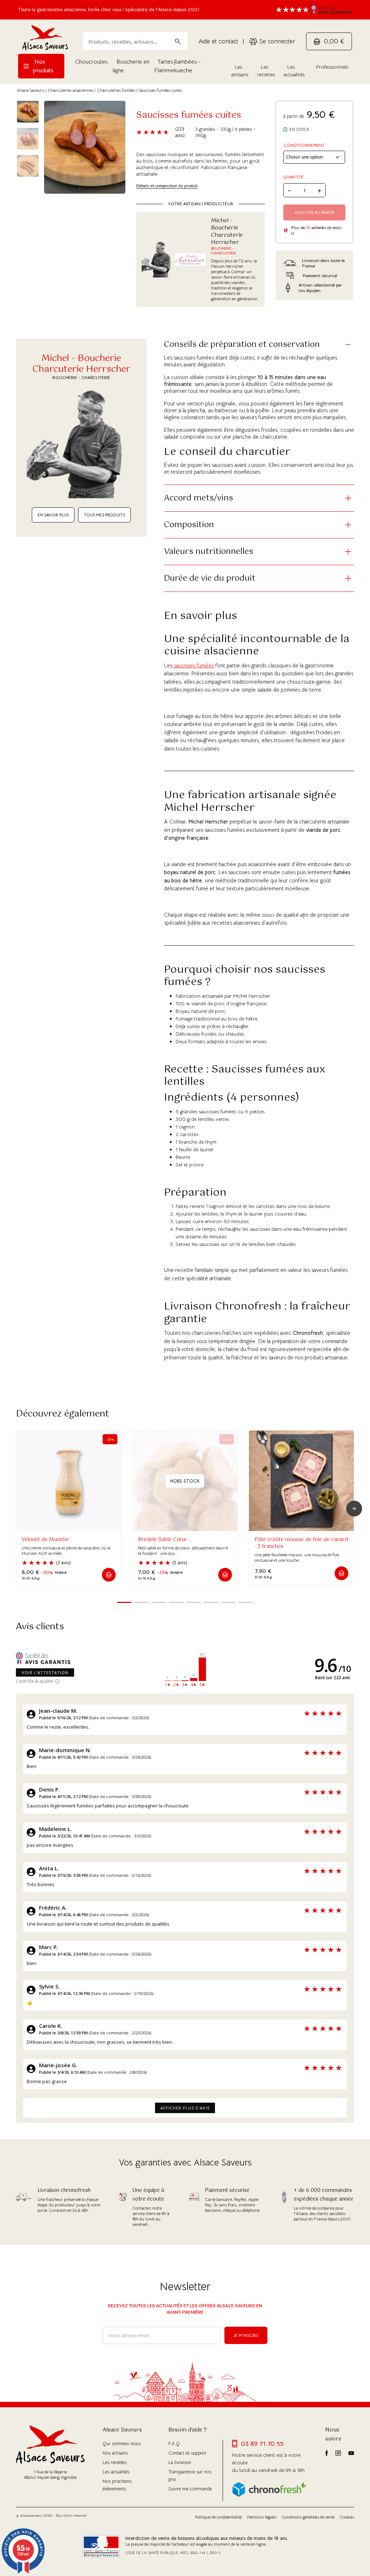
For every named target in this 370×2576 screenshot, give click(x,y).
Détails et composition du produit (167, 186)
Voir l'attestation (45, 1672)
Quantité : (294, 177)
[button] (109, 1575)
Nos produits (43, 66)
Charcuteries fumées (116, 90)
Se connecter (276, 41)
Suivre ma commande (190, 2489)
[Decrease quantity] (289, 190)
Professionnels (332, 67)
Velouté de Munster (46, 1540)
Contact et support (187, 2453)
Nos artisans (115, 2453)
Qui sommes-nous (122, 2444)
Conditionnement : (305, 145)
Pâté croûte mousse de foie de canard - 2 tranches (301, 1543)
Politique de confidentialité (218, 2517)
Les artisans (240, 71)
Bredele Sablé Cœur (162, 1540)
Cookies (347, 2517)
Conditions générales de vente (308, 2517)
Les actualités (294, 71)
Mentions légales (262, 2517)
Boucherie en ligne (131, 66)
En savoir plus (53, 515)
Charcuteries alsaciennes (70, 90)
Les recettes (266, 71)
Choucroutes (91, 62)
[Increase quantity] (319, 190)
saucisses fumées (193, 665)
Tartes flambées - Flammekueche (177, 66)
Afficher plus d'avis (185, 2108)
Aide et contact (218, 41)
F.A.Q (174, 2444)
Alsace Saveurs (31, 90)
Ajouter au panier (315, 212)
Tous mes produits (104, 515)
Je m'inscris (246, 2335)
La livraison (180, 2462)
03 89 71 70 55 (262, 2444)
